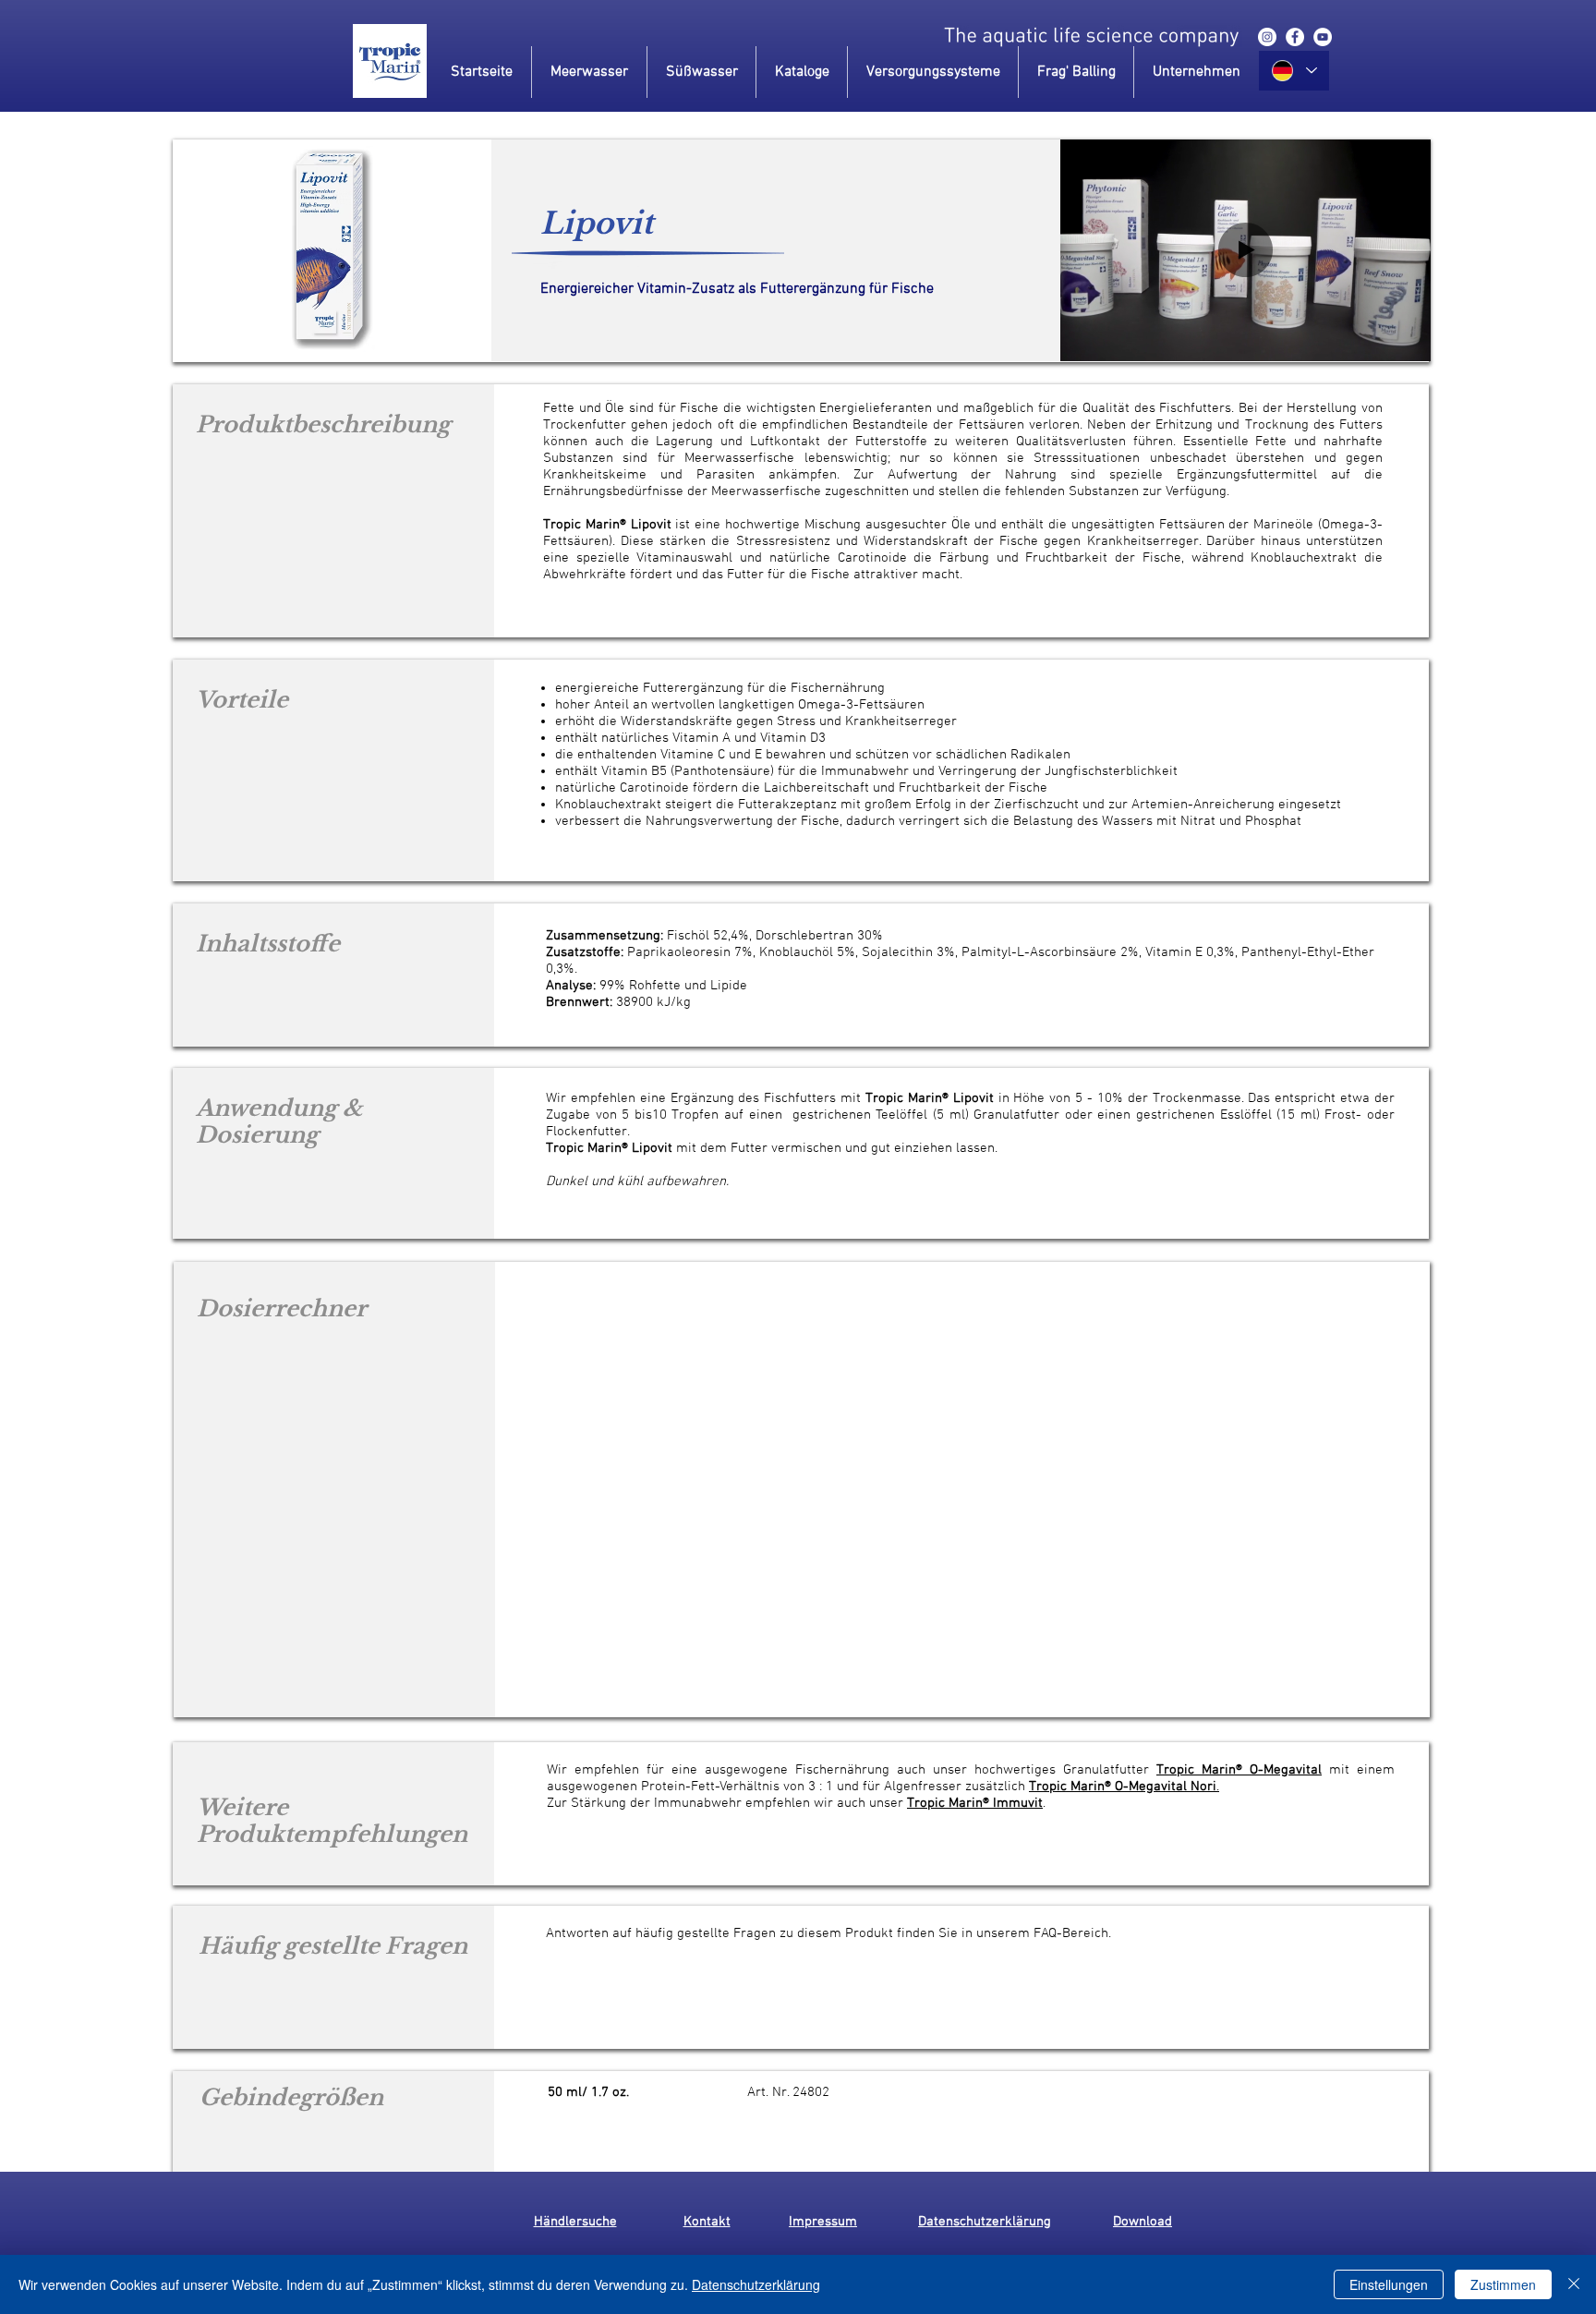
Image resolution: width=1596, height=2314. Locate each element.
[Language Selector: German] (1294, 71)
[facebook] (1295, 37)
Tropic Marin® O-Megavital (1239, 1770)
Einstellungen (1389, 2284)
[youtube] (1323, 37)
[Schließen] (1574, 2284)
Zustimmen (1503, 2284)
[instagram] (1267, 37)
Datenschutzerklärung (756, 2284)
